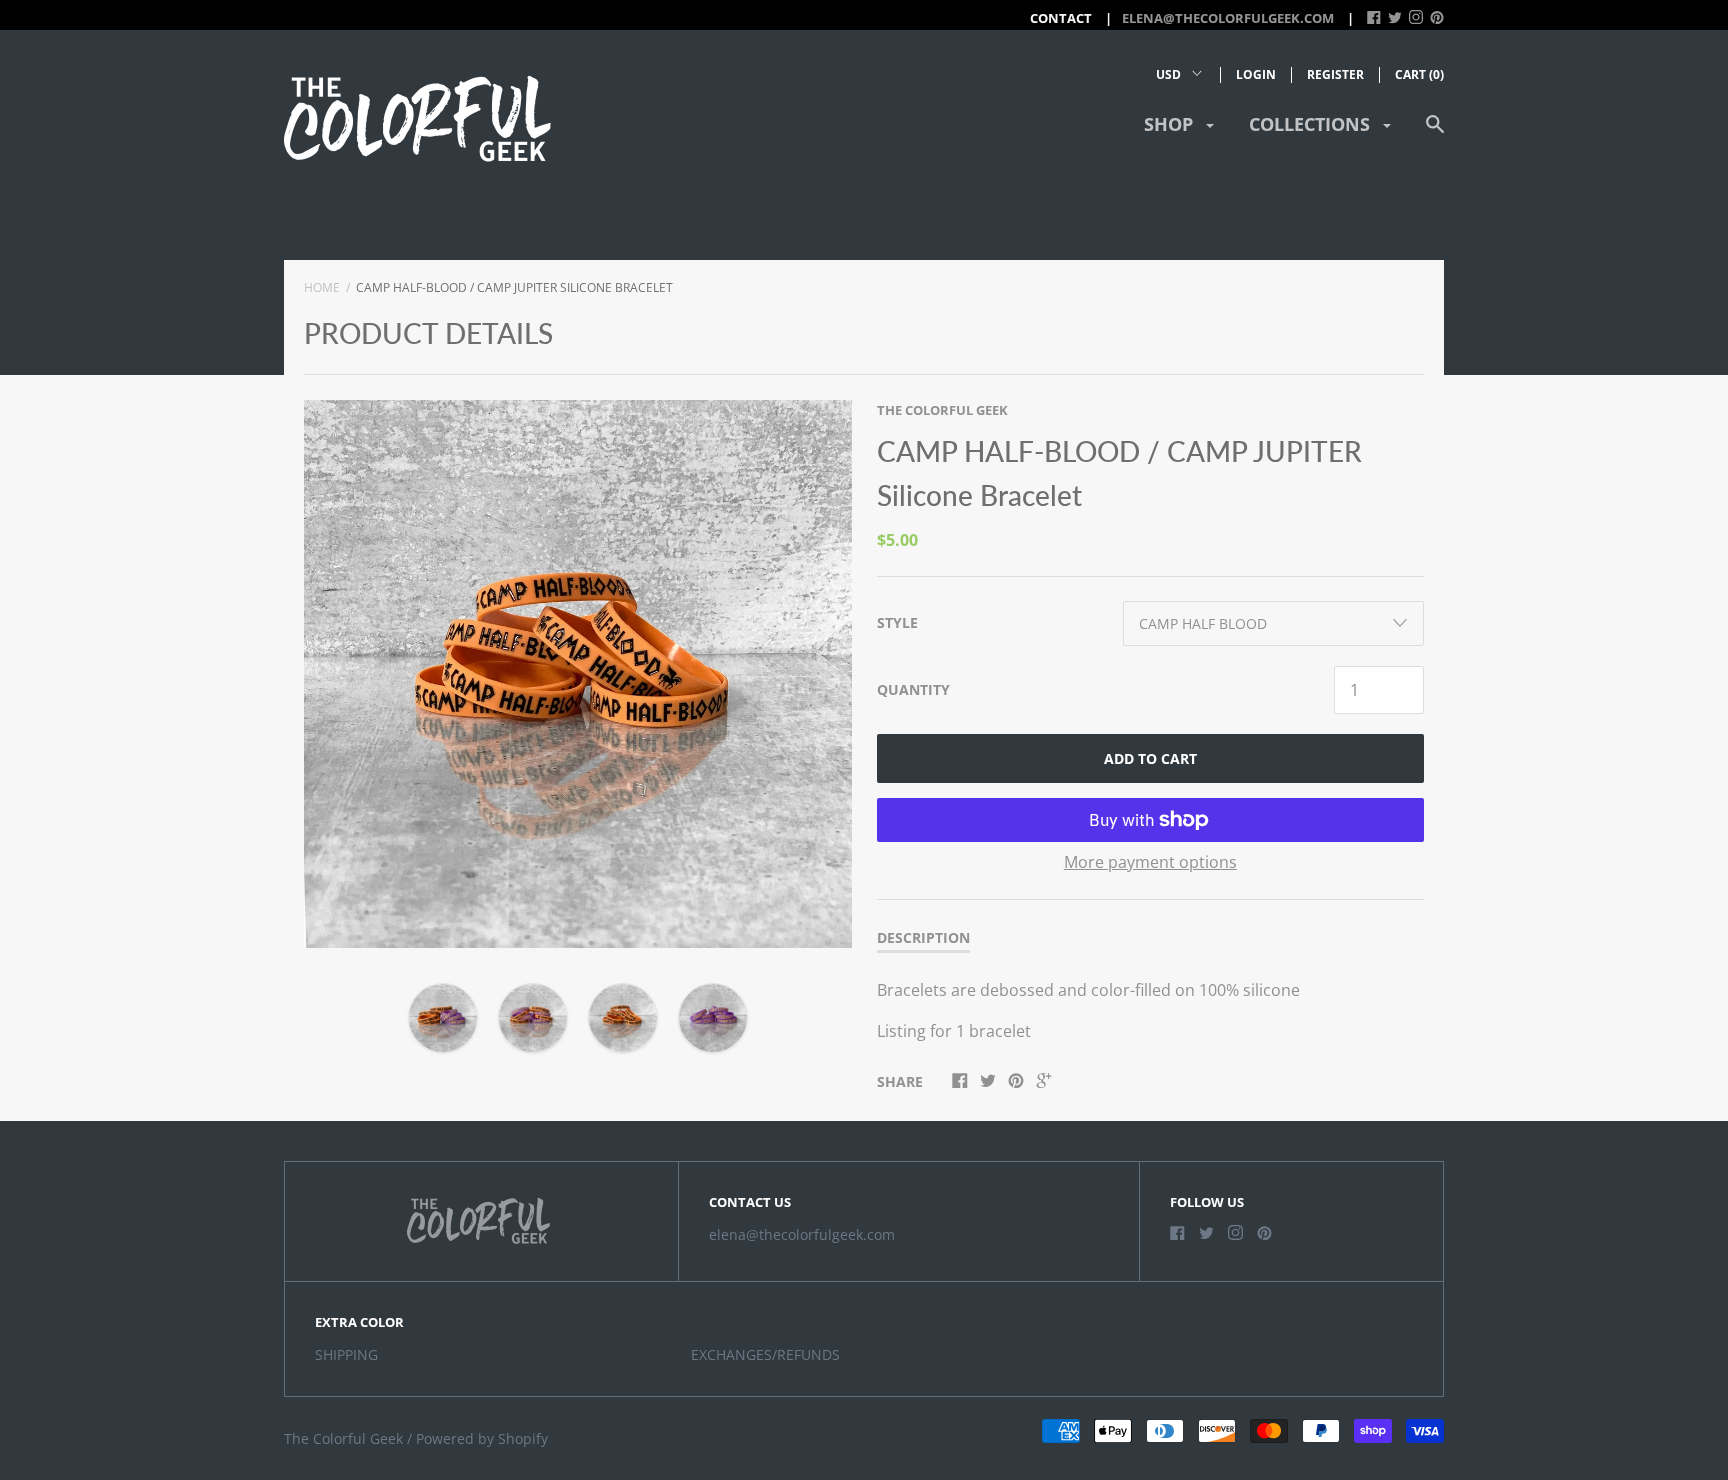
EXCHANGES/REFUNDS (765, 1354)
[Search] (1435, 133)
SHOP (1171, 124)
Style (897, 622)
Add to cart (1150, 758)
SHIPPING (346, 1354)
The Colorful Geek (942, 410)
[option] (578, 674)
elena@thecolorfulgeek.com (1228, 18)
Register (1335, 74)
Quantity (913, 689)
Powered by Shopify (482, 1438)
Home (322, 287)
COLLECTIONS (1312, 124)
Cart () (1419, 74)
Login (1256, 74)
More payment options (1150, 862)
